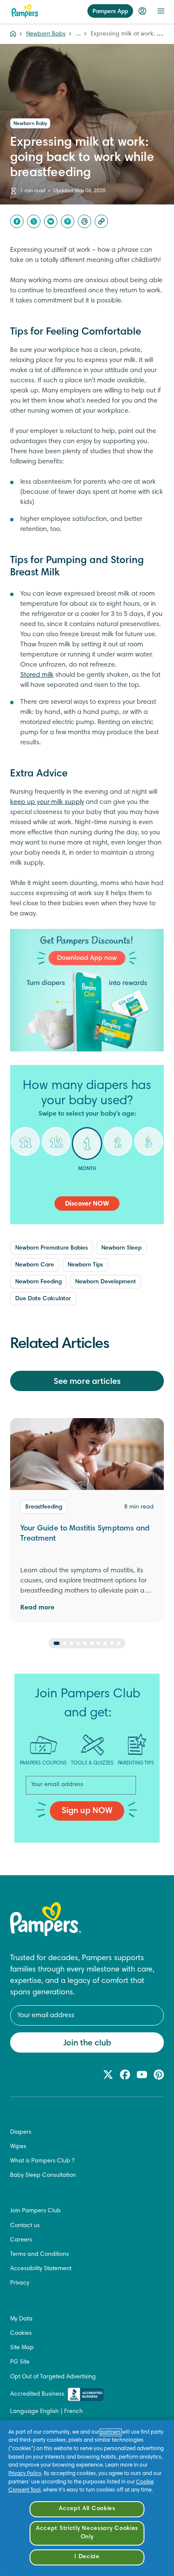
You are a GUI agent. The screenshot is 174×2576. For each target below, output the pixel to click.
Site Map (22, 2348)
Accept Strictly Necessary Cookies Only (87, 2533)
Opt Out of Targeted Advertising (53, 2377)
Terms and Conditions (39, 2255)
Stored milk (37, 675)
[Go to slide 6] (92, 1643)
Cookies (21, 2334)
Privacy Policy (25, 2474)
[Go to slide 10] (119, 1643)
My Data (21, 2319)
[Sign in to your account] (142, 11)
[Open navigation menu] (161, 11)
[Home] (25, 11)
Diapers (21, 2132)
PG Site (20, 2362)
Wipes (18, 2147)
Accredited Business (37, 2394)
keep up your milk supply (47, 802)
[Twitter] (34, 221)
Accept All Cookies (87, 2509)
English (49, 2412)
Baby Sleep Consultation (43, 2176)
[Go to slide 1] (57, 1643)
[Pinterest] (68, 221)
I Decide (87, 2557)
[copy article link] (101, 221)
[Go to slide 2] (65, 1643)
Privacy (20, 2283)
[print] (84, 221)
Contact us (25, 2226)
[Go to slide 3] (71, 1643)
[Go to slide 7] (98, 1643)
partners (111, 2432)
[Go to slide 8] (105, 1643)
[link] (87, 990)
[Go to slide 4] (78, 1643)
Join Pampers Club (35, 2211)
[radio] (26, 1148)
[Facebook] (17, 221)
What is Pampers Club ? (42, 2161)
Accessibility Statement (41, 2269)
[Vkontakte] (51, 221)
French (73, 2412)
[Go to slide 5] (85, 1643)
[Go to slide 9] (112, 1643)
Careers (21, 2240)
